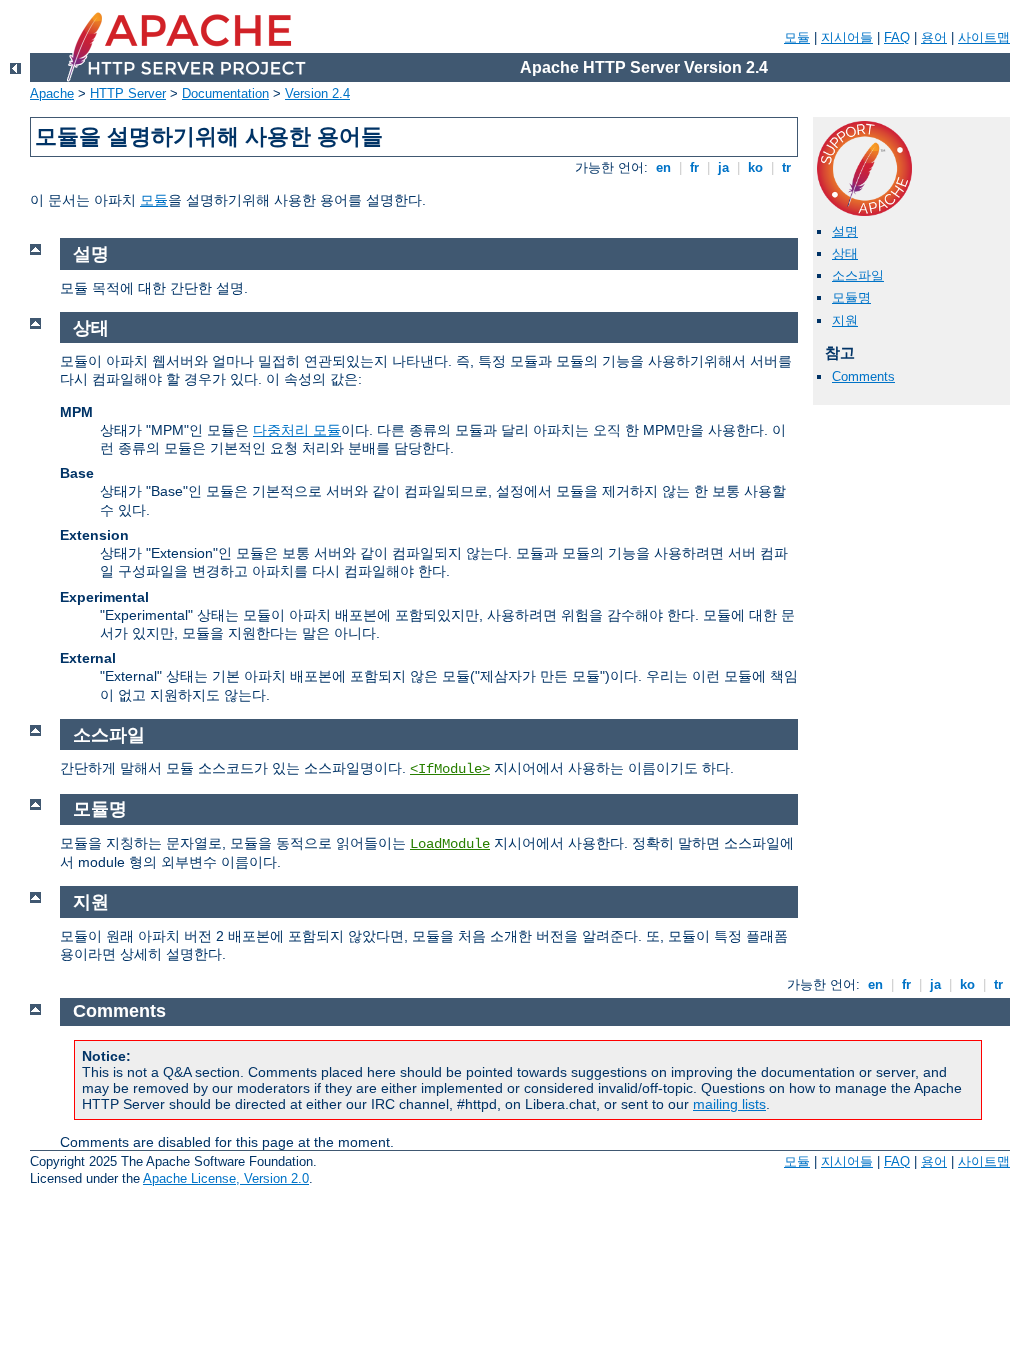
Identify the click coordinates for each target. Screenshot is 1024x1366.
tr (786, 167)
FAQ (897, 37)
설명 (845, 231)
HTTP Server (128, 93)
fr (694, 167)
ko (755, 167)
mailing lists (729, 1104)
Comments (863, 376)
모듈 (797, 37)
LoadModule (450, 844)
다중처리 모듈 (297, 430)
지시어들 (847, 37)
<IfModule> (450, 769)
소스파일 (858, 275)
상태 (845, 253)
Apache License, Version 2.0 (226, 1178)
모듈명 (851, 297)
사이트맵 (984, 37)
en (663, 167)
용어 (934, 37)
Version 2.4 (317, 93)
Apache (52, 93)
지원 (845, 320)
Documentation (225, 93)
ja (723, 167)
